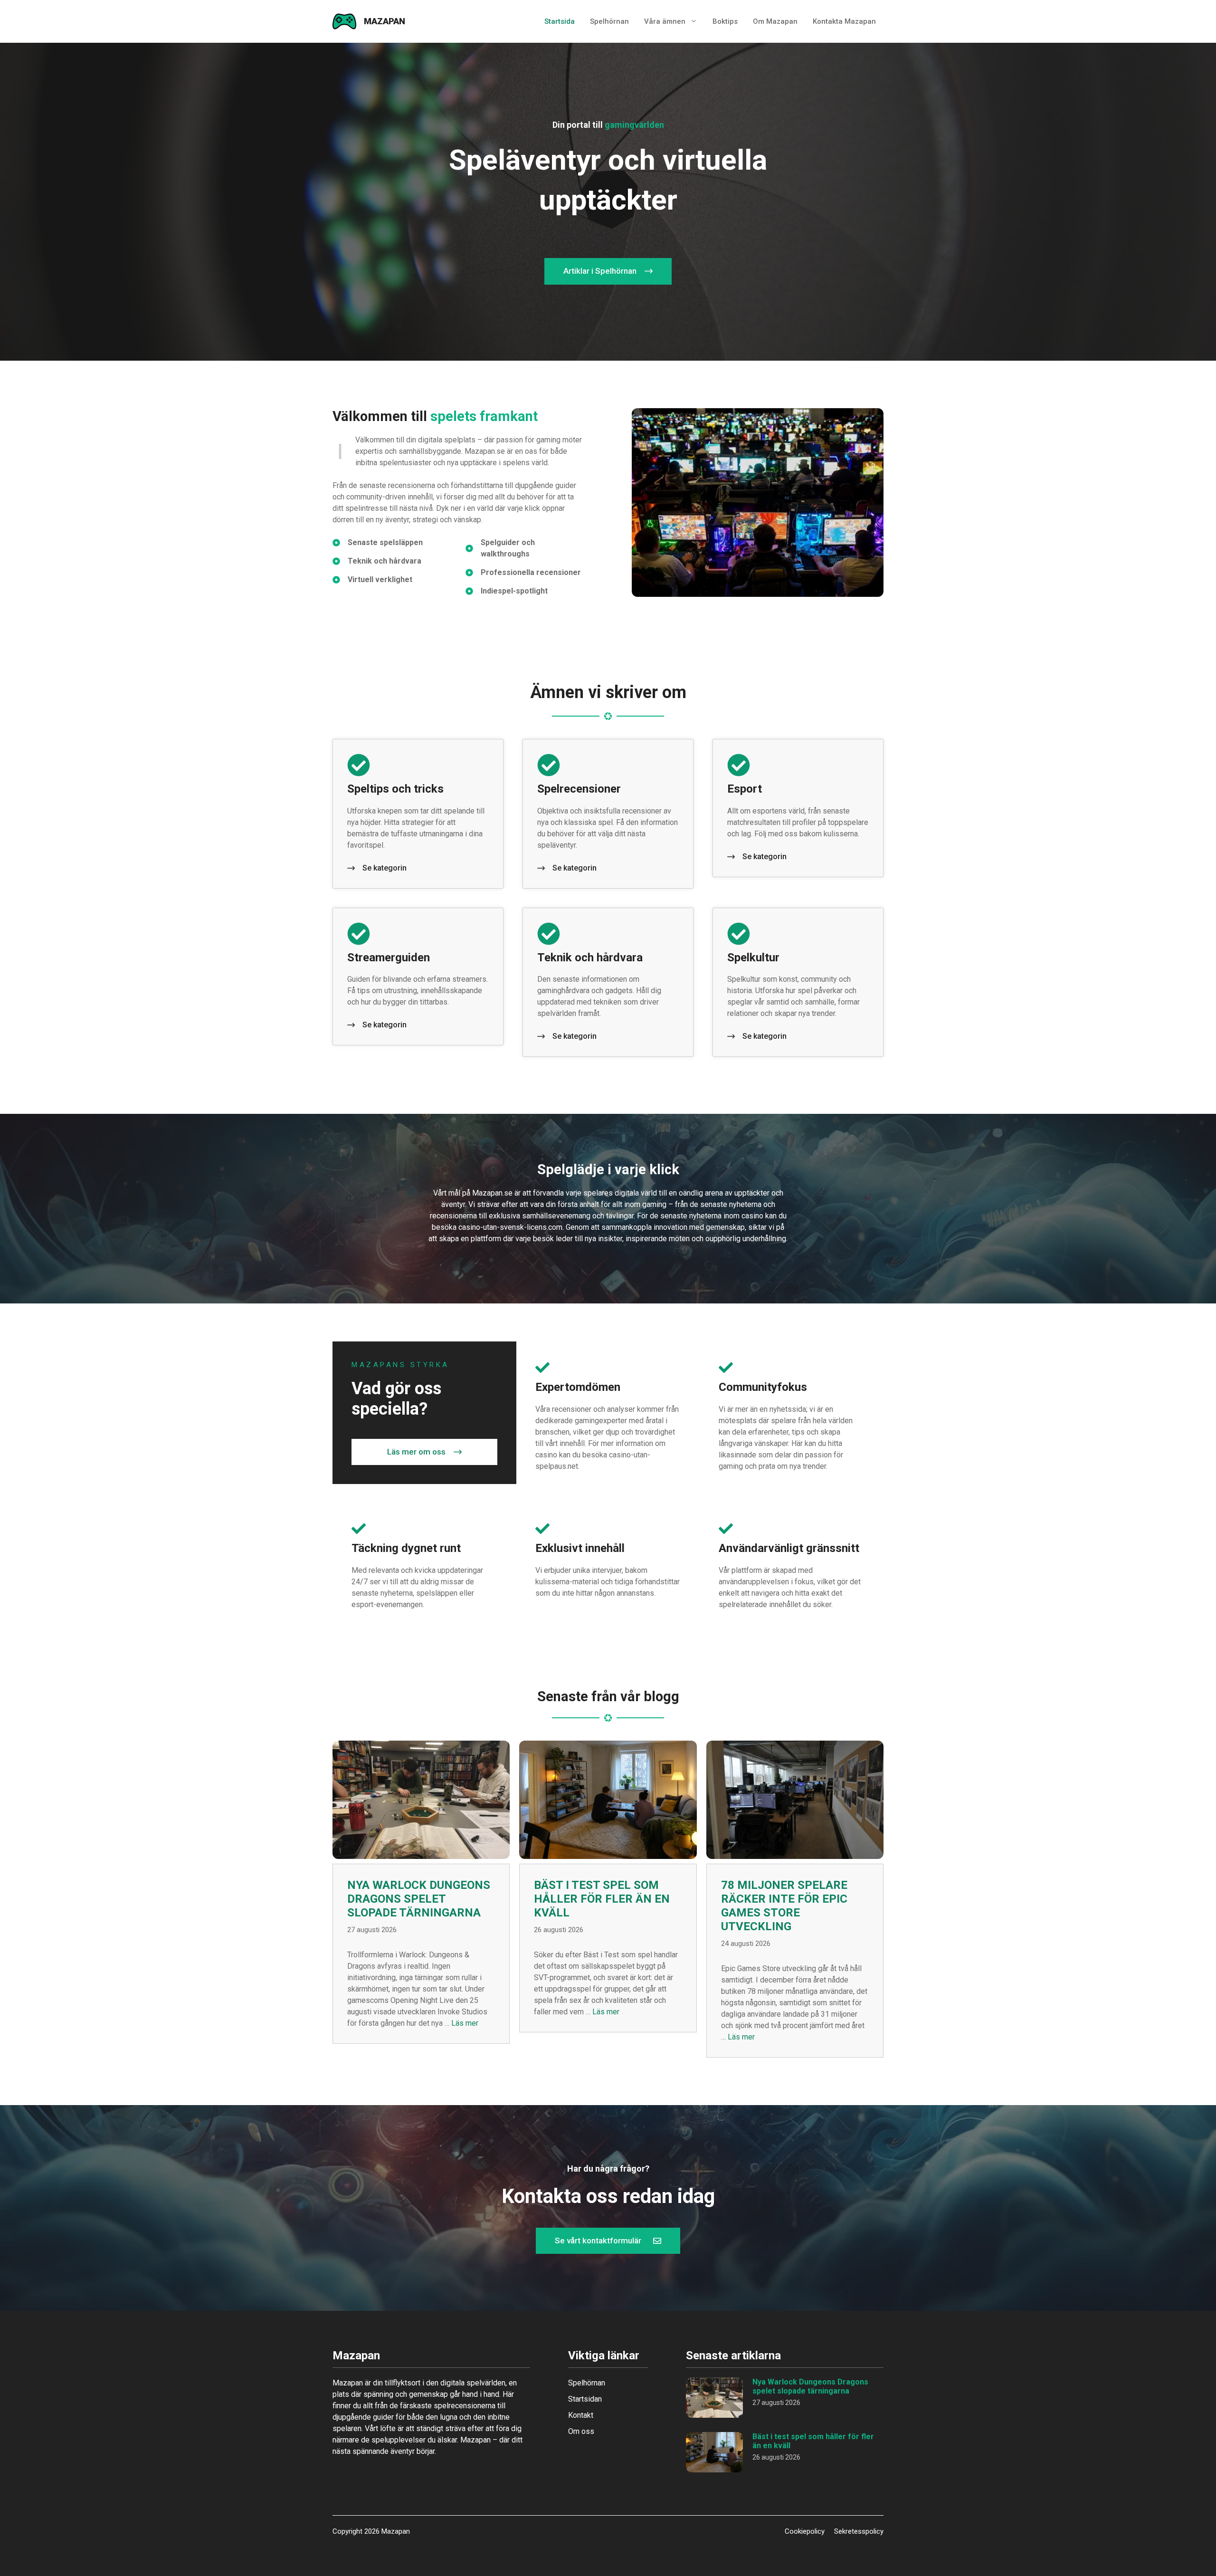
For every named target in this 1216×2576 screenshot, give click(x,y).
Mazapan (385, 21)
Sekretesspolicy (859, 2531)
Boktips (725, 21)
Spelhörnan (609, 21)
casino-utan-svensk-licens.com (510, 1227)
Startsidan (585, 2399)
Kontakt (581, 2415)
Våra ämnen (665, 21)
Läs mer (465, 2023)
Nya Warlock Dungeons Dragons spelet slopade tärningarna (419, 1899)
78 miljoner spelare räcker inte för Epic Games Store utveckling (784, 1906)
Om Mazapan (775, 21)
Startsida (560, 21)
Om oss (581, 2431)
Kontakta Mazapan (844, 21)
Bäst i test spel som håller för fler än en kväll (602, 1899)
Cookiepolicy (805, 2531)
